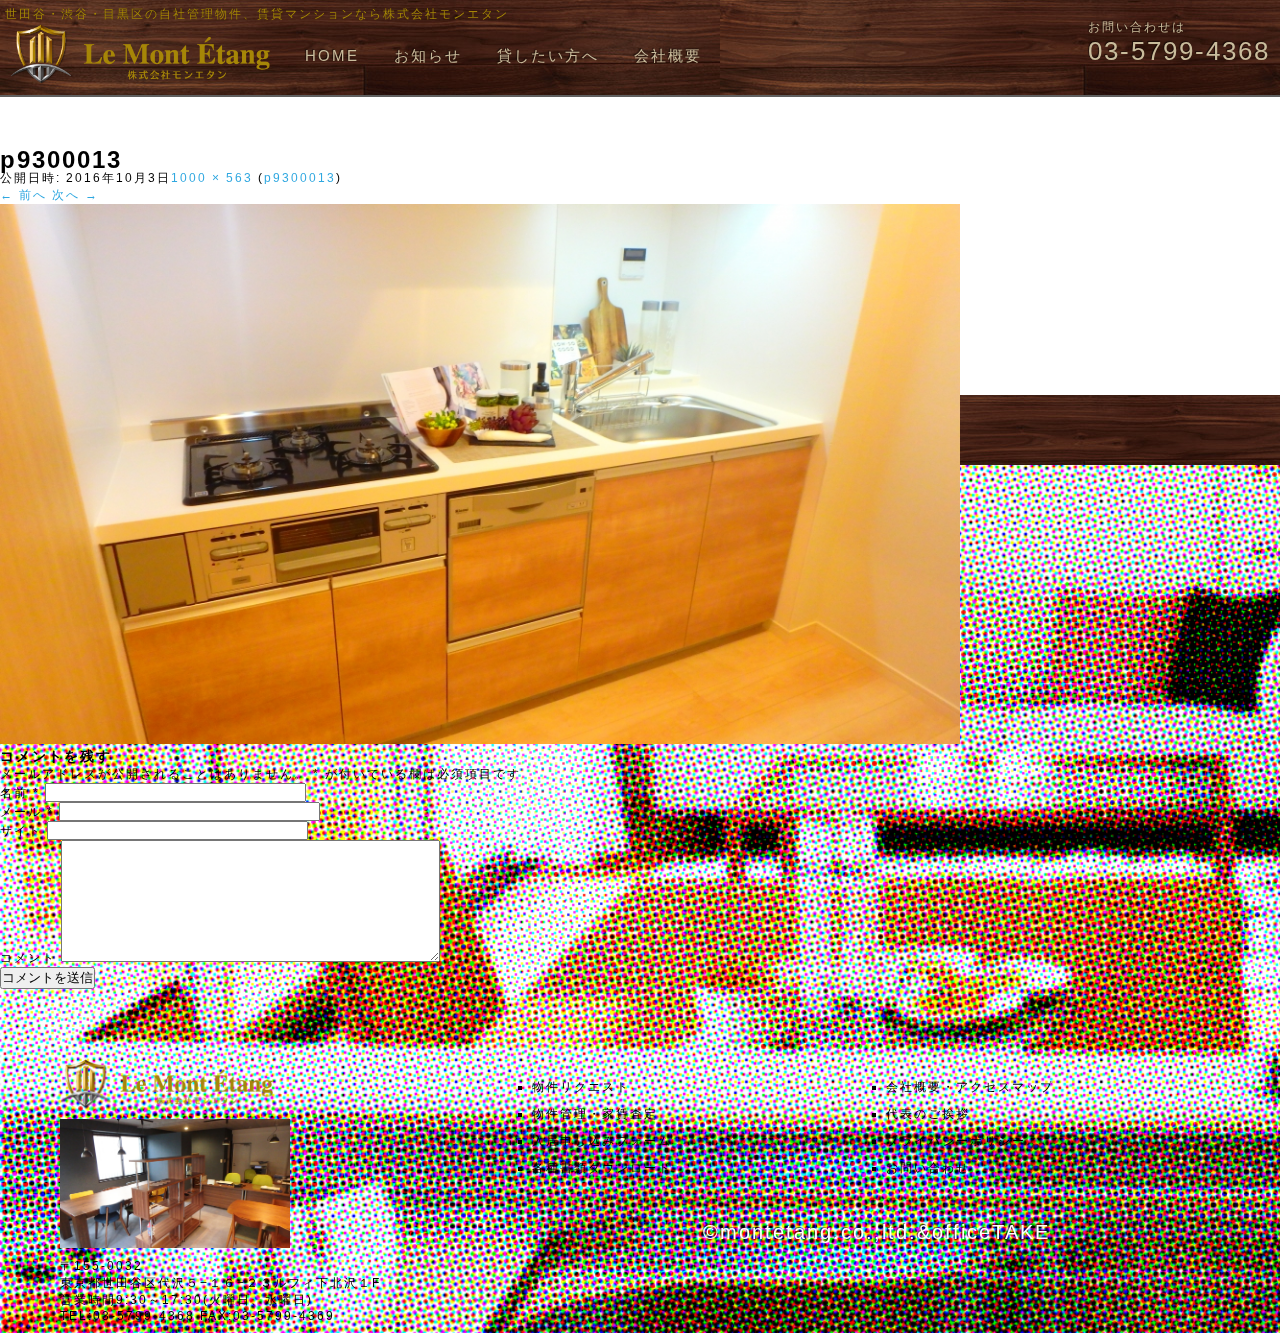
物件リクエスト (581, 1087)
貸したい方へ (548, 55)
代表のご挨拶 (928, 1114)
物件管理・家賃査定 (595, 1114)
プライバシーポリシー (956, 1141)
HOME (332, 55)
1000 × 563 (212, 178)
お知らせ (428, 55)
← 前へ (23, 195)
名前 (20, 793)
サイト (21, 831)
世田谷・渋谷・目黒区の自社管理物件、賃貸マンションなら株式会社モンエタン (257, 14)
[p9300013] (480, 740)
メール (27, 812)
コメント (28, 958)
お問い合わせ (928, 1168)
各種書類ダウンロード (602, 1168)
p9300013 (300, 178)
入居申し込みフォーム (602, 1141)
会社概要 (668, 55)
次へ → (75, 195)
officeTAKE (991, 1232)
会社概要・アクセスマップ (970, 1087)
